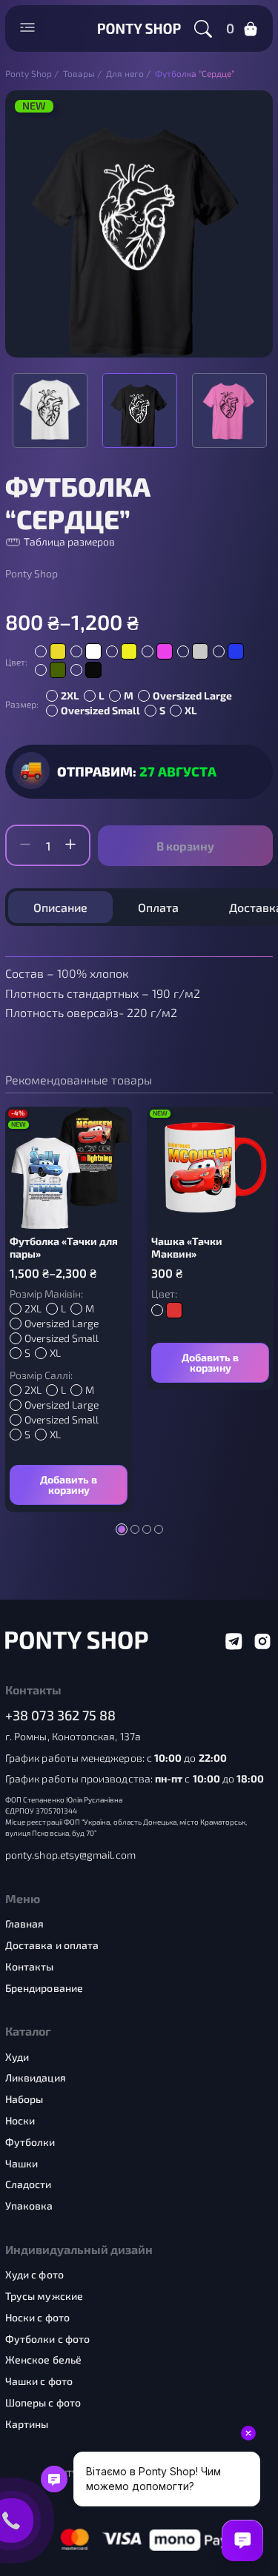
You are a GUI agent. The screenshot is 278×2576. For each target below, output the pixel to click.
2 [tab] (135, 1529)
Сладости (29, 2184)
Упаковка (29, 2206)
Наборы (24, 2099)
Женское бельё (43, 2360)
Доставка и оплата (52, 1945)
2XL (70, 695)
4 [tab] (159, 1529)
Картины (27, 2424)
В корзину (185, 846)
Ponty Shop (32, 574)
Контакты (30, 1967)
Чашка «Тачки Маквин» (187, 1248)
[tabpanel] (69, 1309)
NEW (34, 106)
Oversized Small (100, 710)
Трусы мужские (44, 2296)
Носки (20, 2121)
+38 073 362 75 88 (61, 1715)
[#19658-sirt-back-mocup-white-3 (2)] (229, 410)
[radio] (50, 651)
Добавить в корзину (69, 1485)
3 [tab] (147, 1529)
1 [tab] (122, 1529)
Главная (25, 1924)
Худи (17, 2057)
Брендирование (44, 1988)
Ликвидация (36, 2078)
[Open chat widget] (242, 2540)
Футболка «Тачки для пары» (64, 1248)
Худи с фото (34, 2275)
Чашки (21, 2164)
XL (191, 710)
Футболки (30, 2142)
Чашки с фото (39, 2381)
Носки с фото (37, 2318)
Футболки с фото (47, 2339)
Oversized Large (192, 695)
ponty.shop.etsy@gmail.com (70, 1855)
